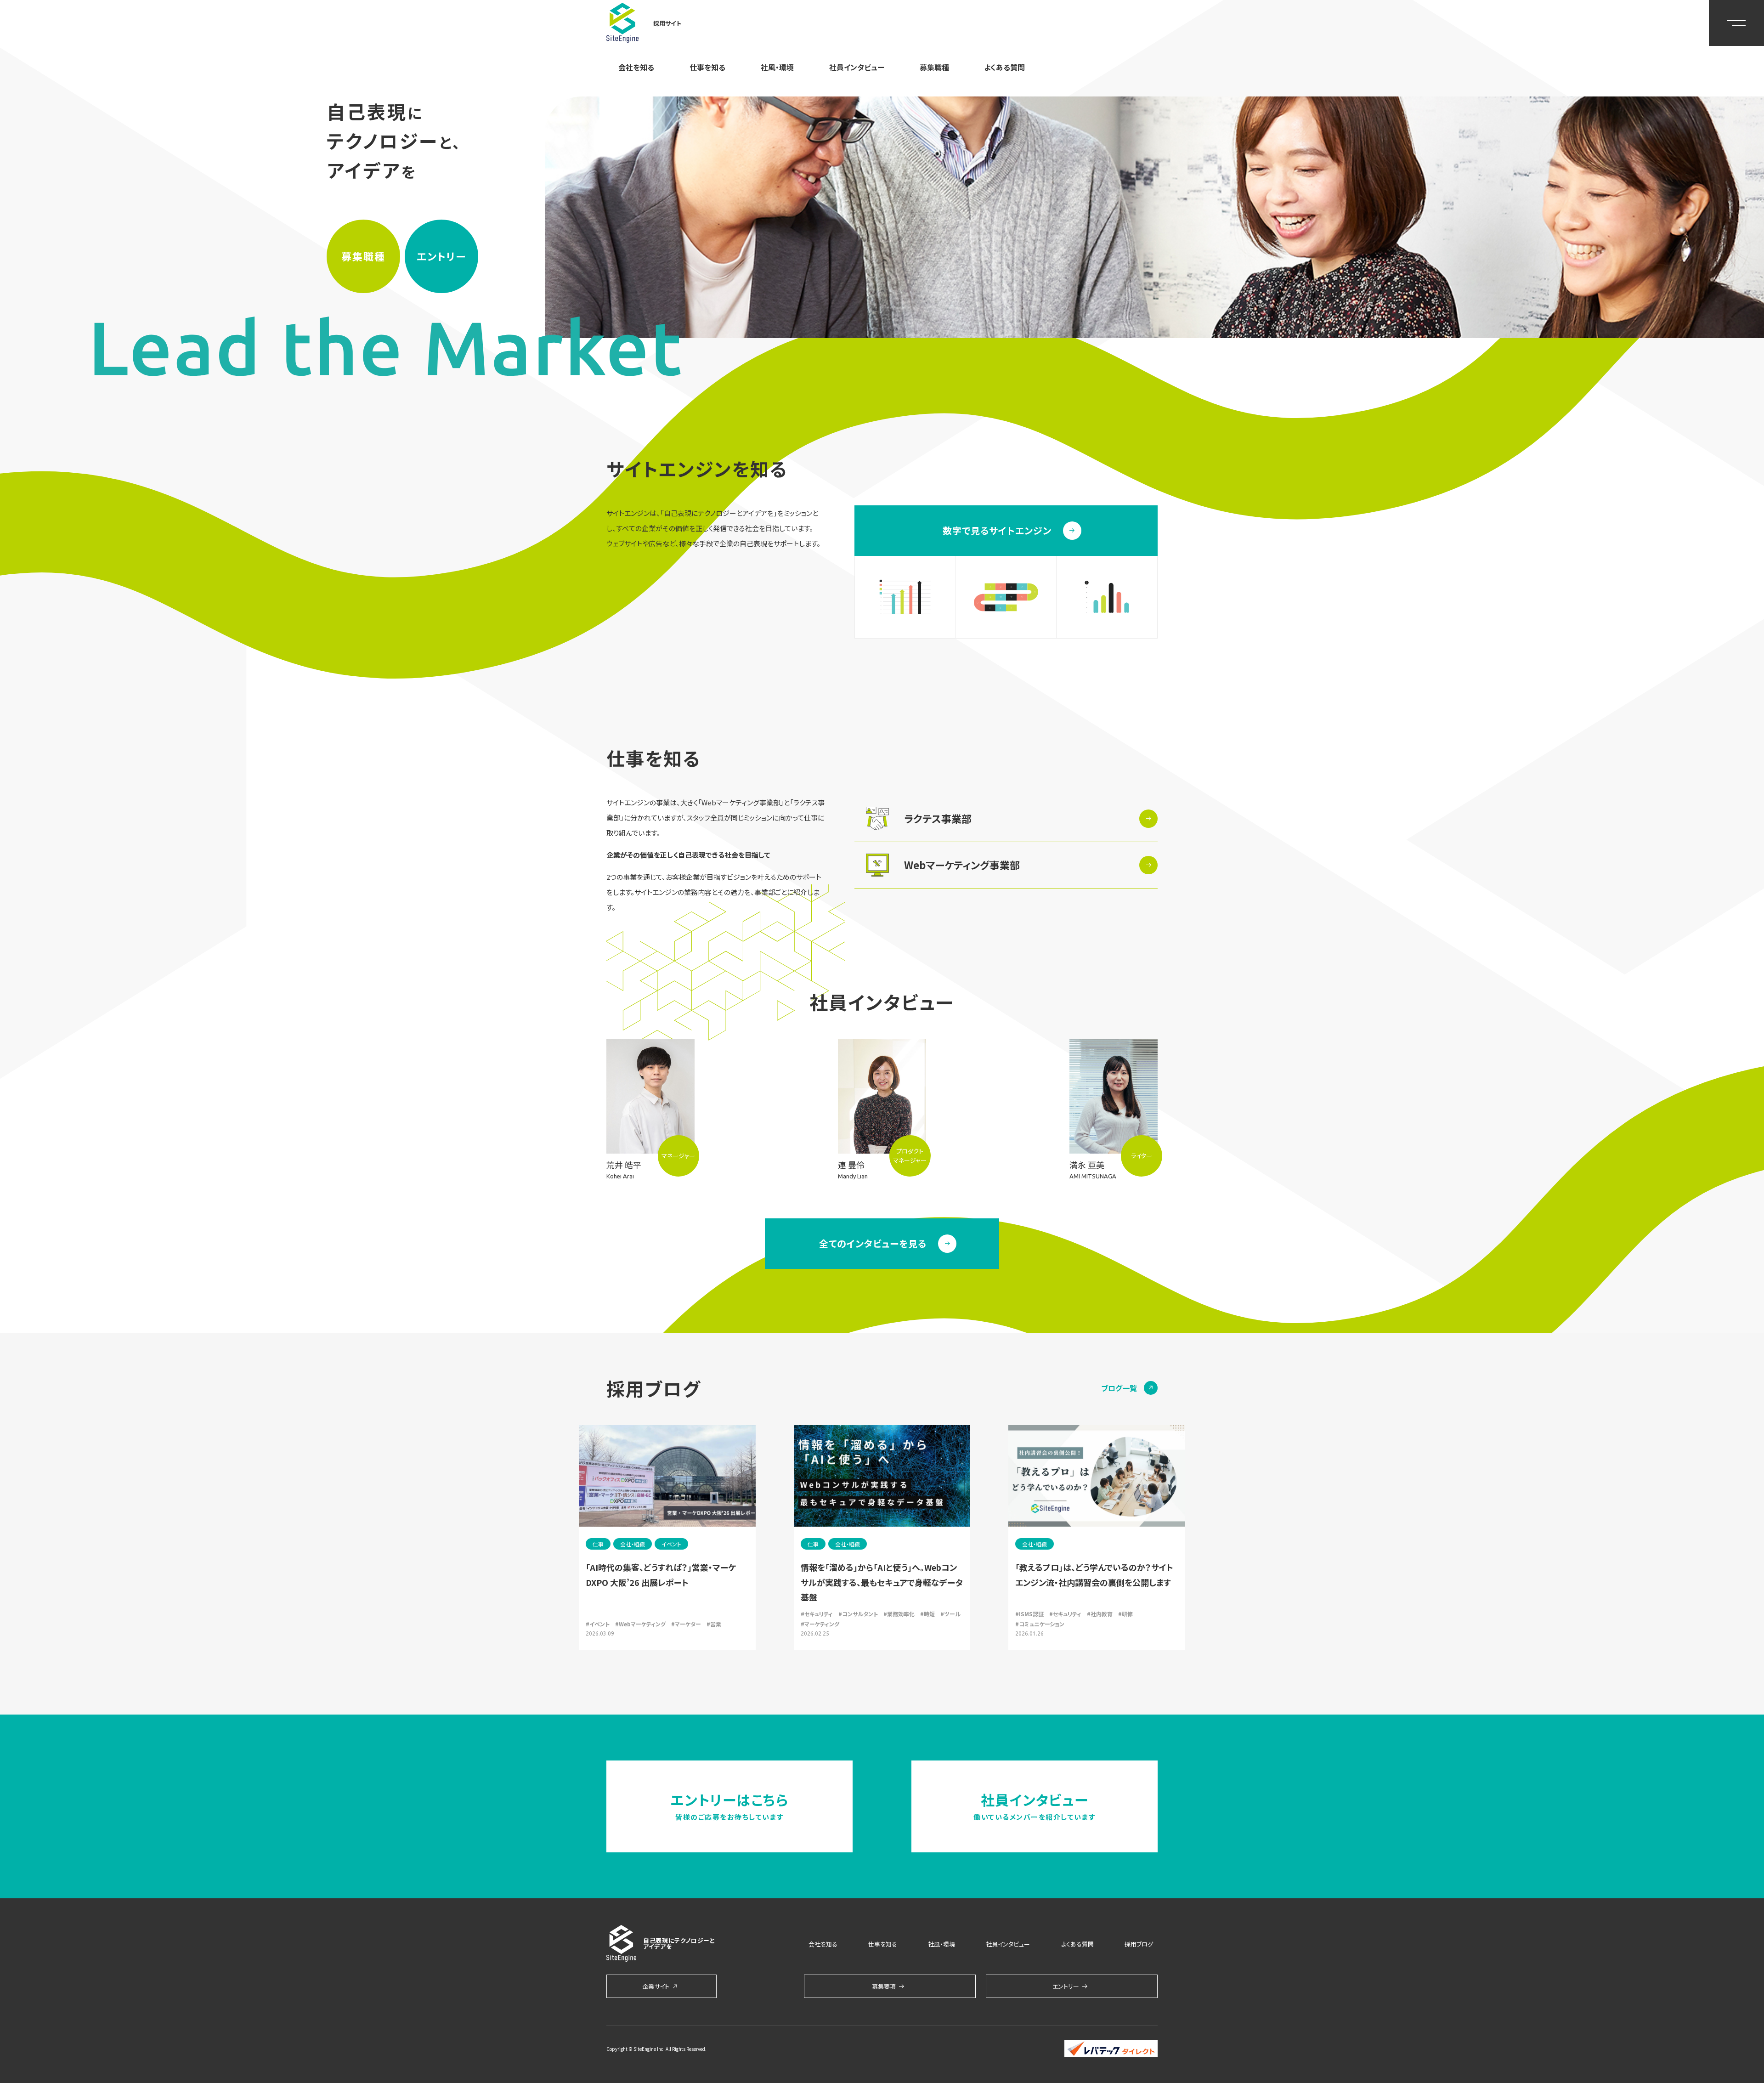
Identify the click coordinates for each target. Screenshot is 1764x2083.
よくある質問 (1004, 67)
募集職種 (934, 67)
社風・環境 (777, 67)
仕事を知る (707, 67)
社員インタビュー (857, 67)
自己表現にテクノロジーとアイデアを (679, 1943)
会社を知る (636, 67)
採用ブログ (1139, 1944)
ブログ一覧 (1119, 1388)
